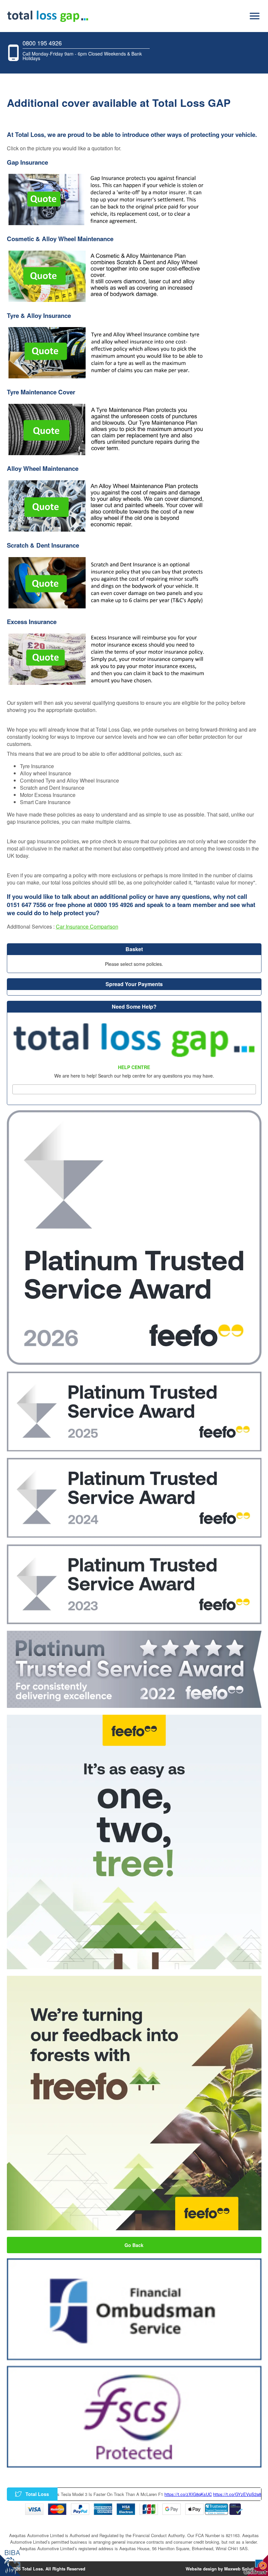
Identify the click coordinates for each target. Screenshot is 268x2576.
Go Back (134, 2245)
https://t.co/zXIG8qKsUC (127, 2494)
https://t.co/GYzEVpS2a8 (176, 2494)
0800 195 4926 (42, 43)
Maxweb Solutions (243, 2569)
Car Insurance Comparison (87, 926)
